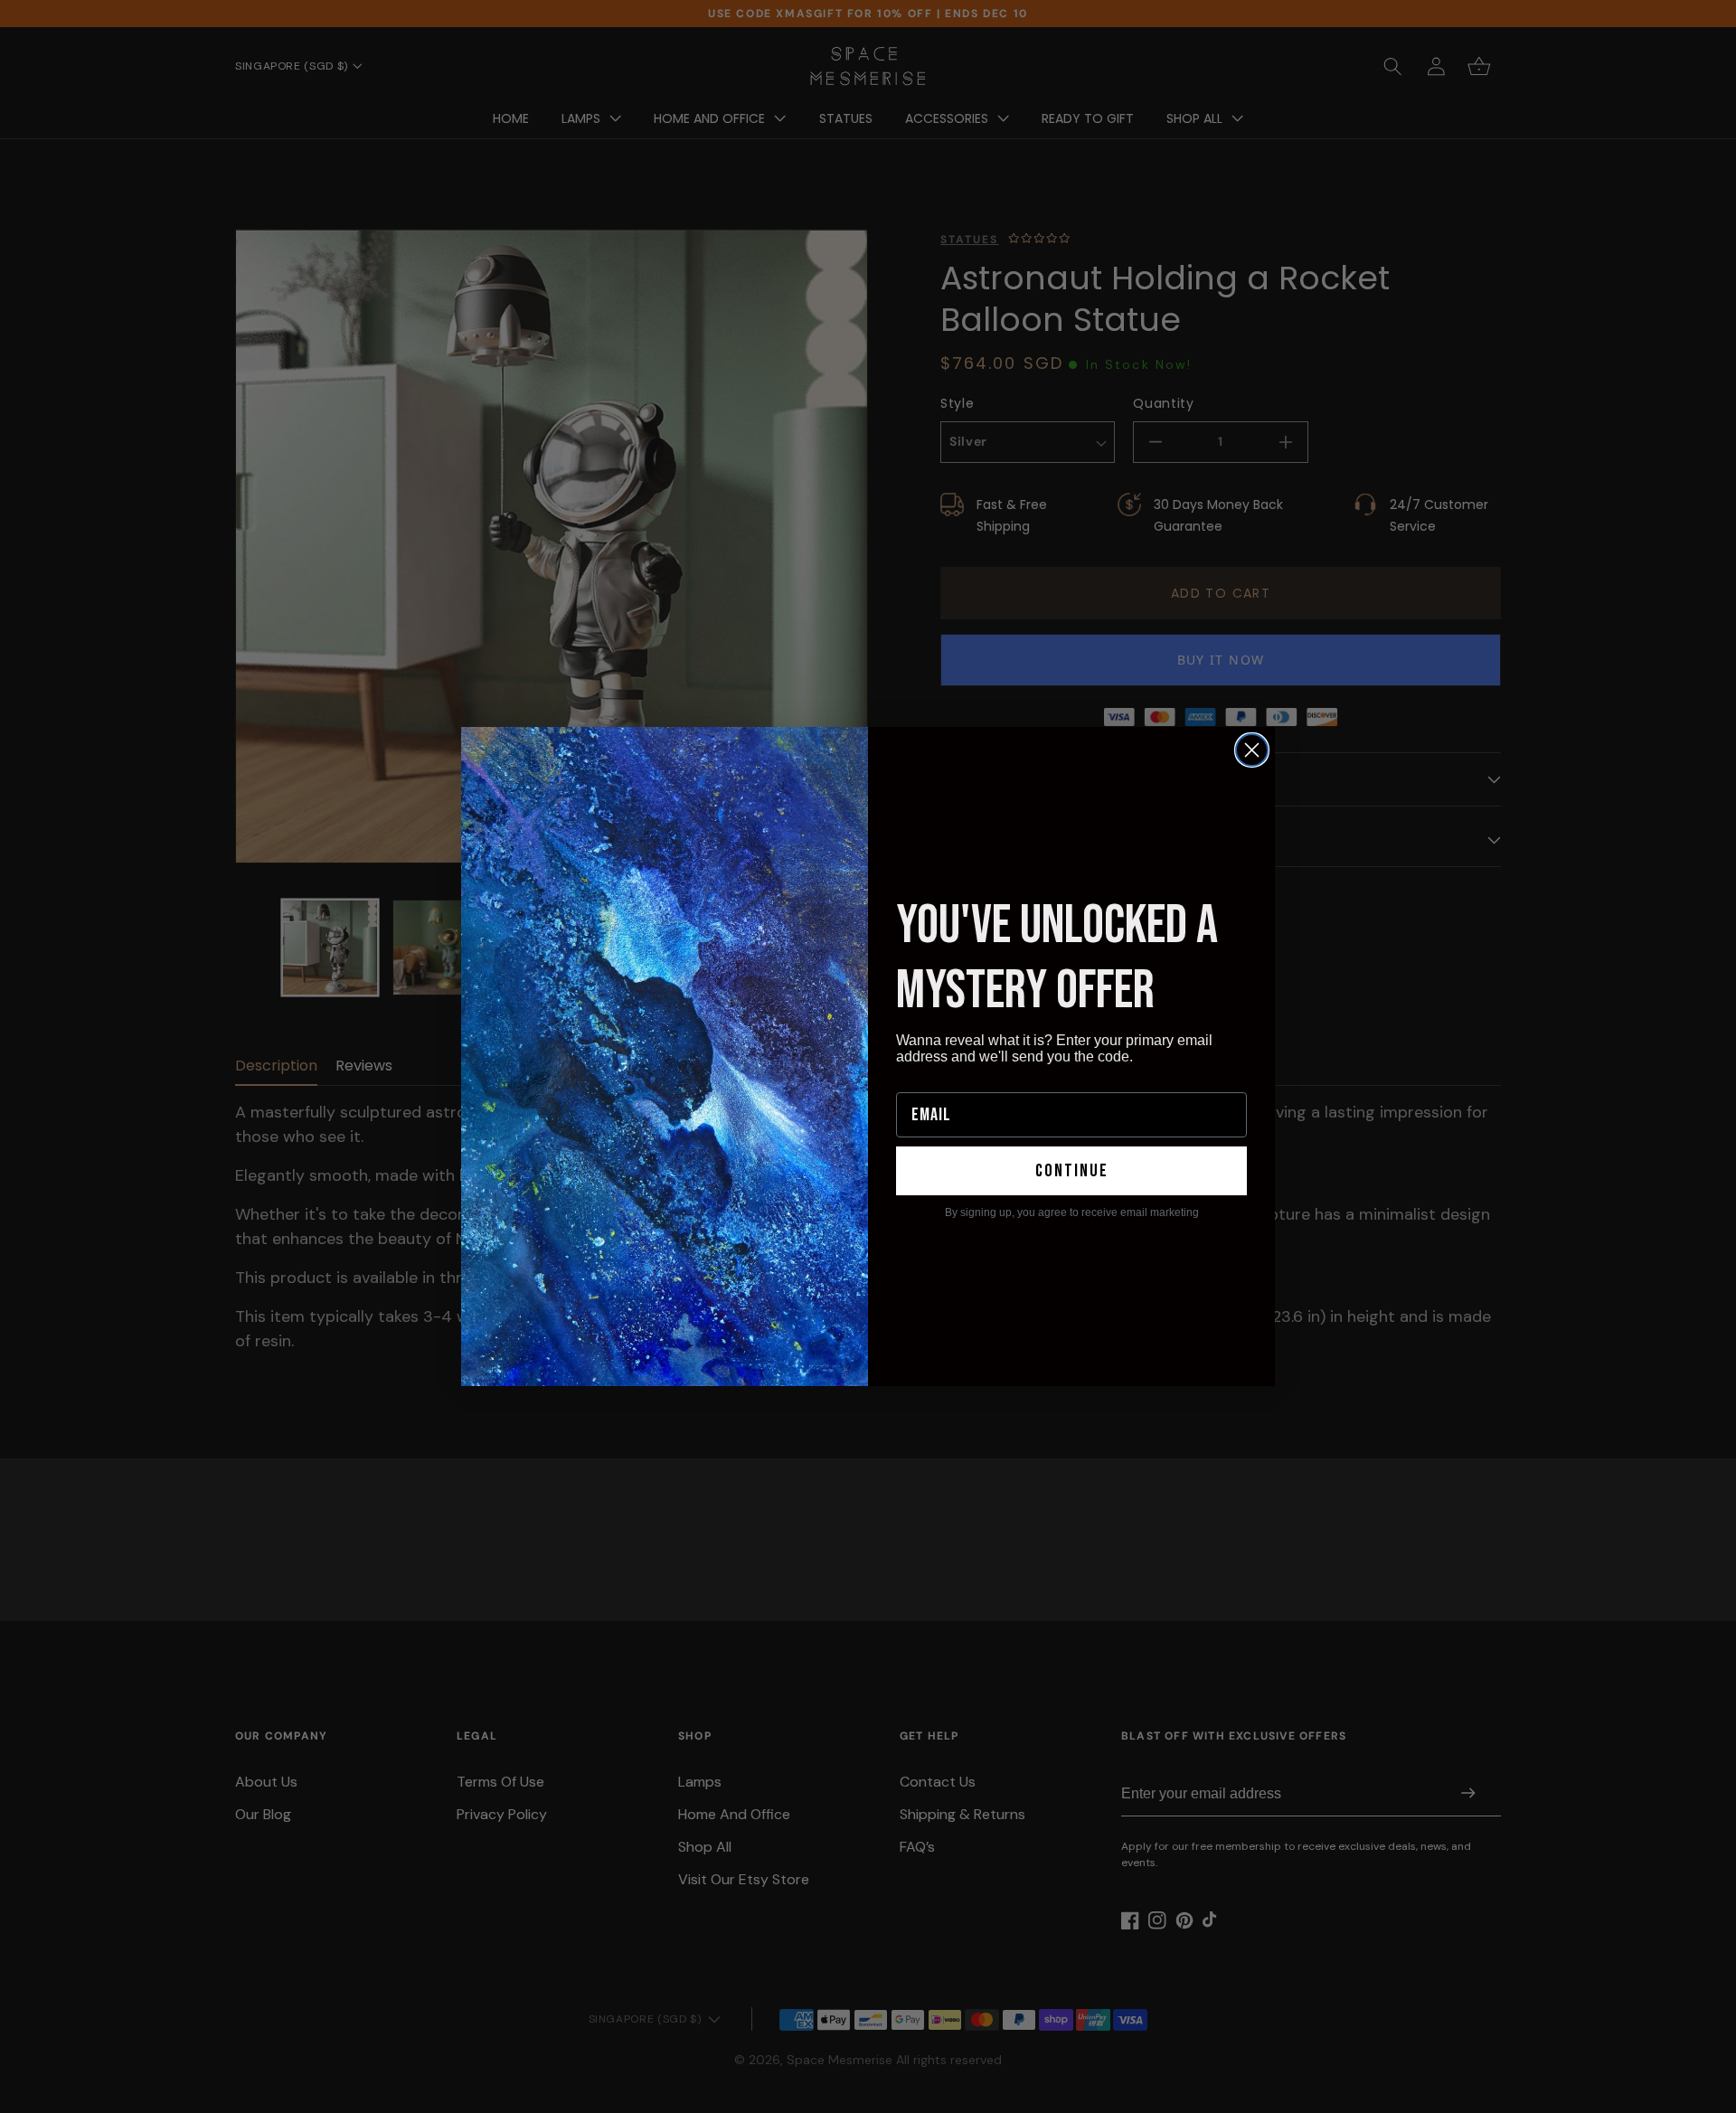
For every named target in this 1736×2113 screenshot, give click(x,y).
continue (1072, 1171)
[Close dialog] (1252, 750)
